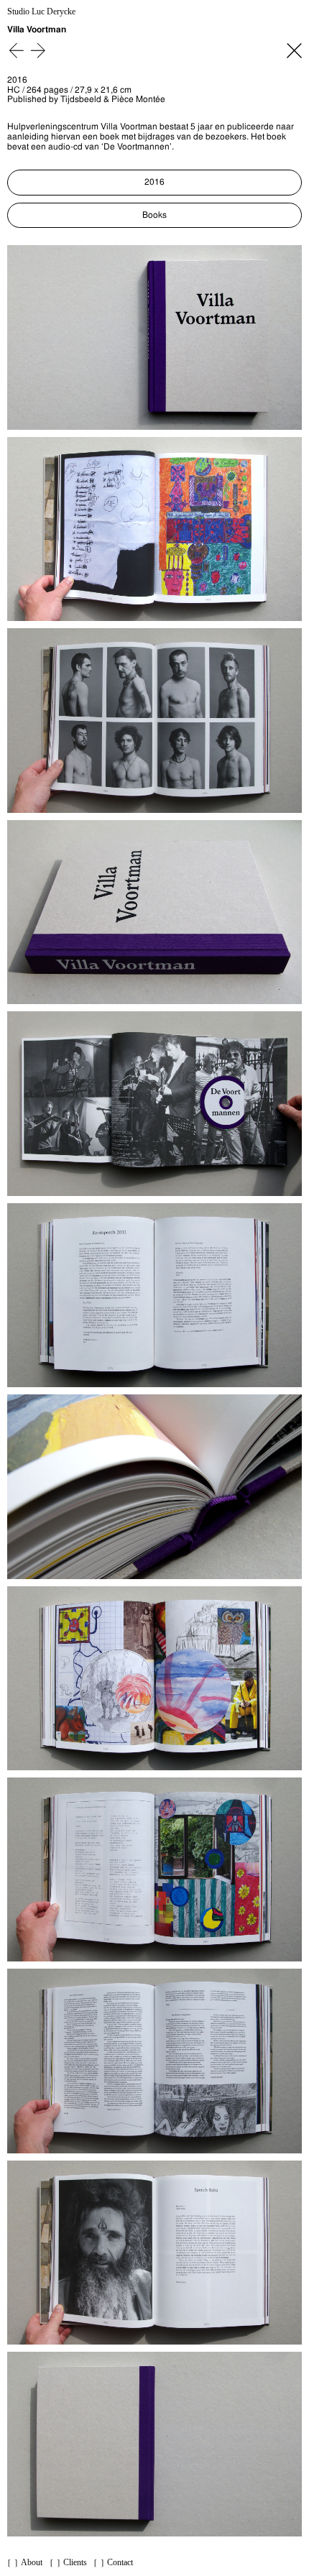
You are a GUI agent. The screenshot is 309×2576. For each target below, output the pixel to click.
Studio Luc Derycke (41, 12)
